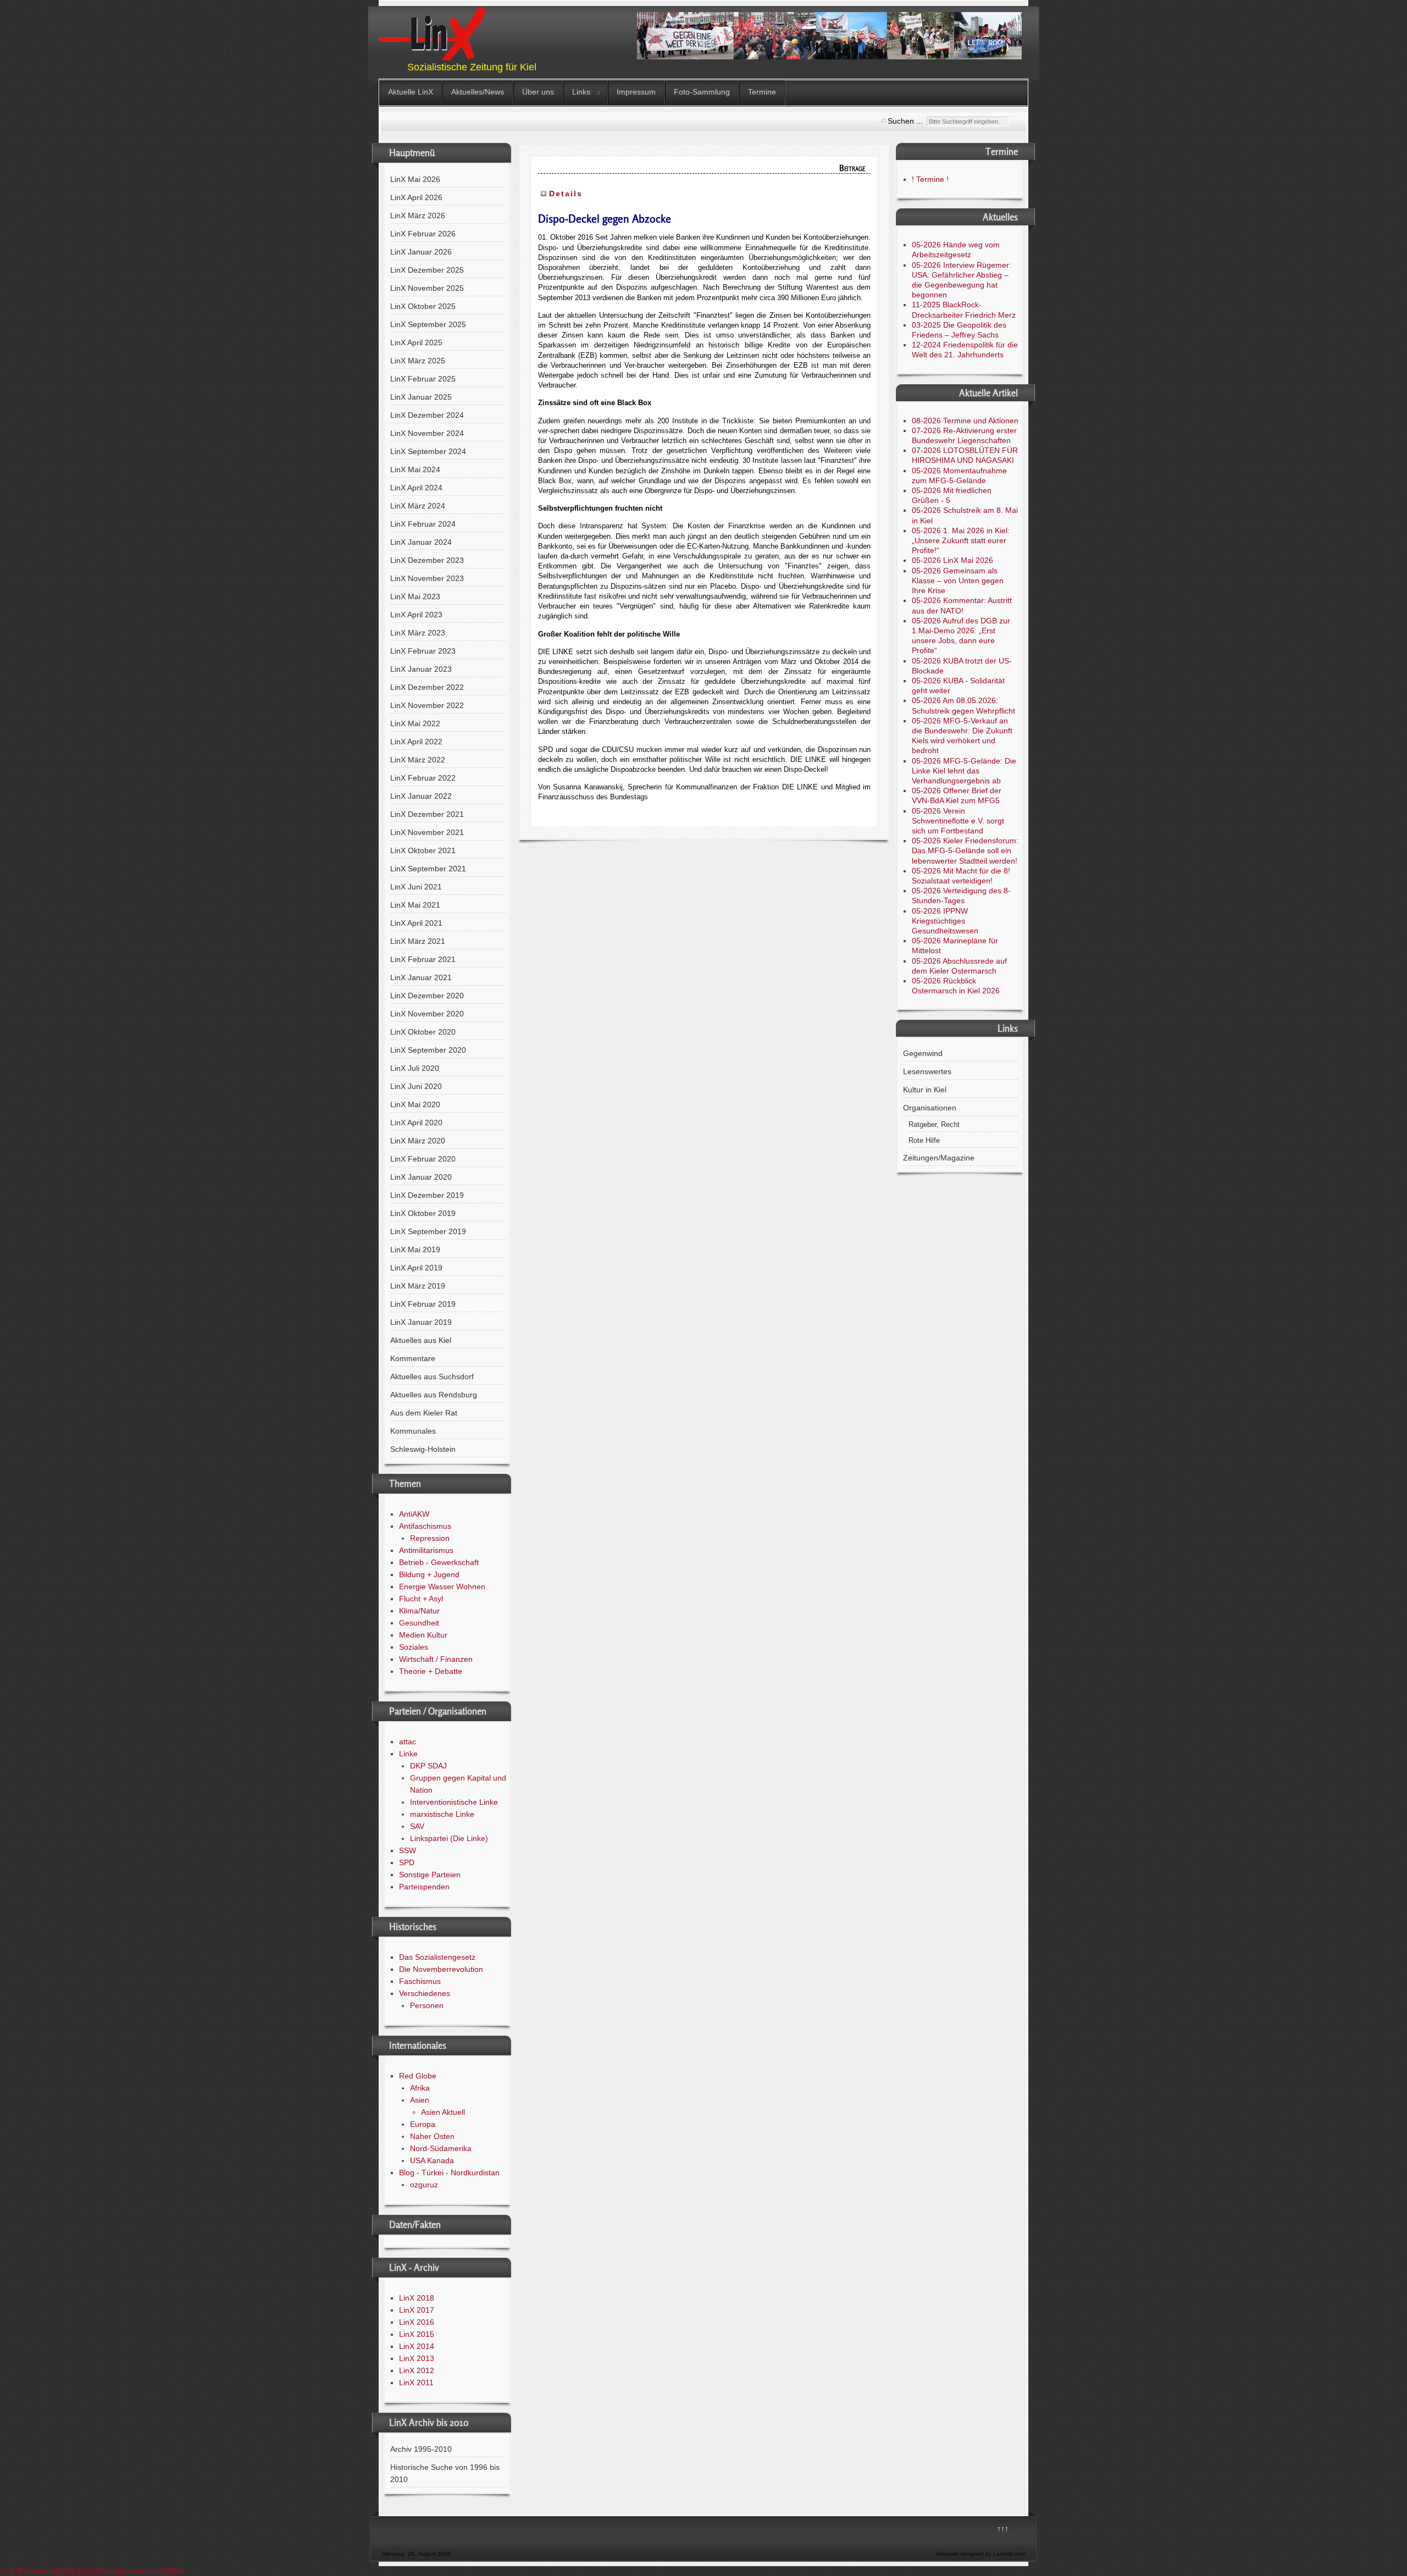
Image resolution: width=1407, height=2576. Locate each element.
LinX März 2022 (418, 760)
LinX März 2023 (418, 633)
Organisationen (930, 1108)
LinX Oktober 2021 (423, 850)
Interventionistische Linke (454, 1802)
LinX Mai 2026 (415, 179)
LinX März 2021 (418, 941)
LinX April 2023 (416, 615)
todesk (149, 2571)
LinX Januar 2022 (421, 796)
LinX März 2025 (418, 361)
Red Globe (418, 2076)
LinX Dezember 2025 (427, 270)
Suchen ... (905, 121)
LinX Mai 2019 (415, 1250)
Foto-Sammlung (702, 92)
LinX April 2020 (416, 1123)
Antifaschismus (425, 1526)
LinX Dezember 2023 (427, 560)
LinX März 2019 (418, 1286)
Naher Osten (432, 2136)
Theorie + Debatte (431, 1671)
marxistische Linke (442, 1814)
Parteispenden (424, 1887)
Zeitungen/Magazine (939, 1158)
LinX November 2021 (427, 832)
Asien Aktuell (443, 2112)
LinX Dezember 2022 (427, 687)
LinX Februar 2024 (423, 524)
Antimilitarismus (426, 1550)
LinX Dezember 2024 (427, 415)
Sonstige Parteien (430, 1875)
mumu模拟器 (53, 2571)
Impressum (636, 92)
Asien (420, 2100)
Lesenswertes (927, 1071)
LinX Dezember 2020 (427, 996)
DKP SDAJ (428, 1766)
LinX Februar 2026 (423, 234)
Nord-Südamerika (441, 2148)
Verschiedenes (425, 1993)
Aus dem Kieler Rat (424, 1413)
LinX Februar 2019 (423, 1304)
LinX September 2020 (428, 1050)
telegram (122, 2571)
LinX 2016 (417, 2322)
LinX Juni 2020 (416, 1086)
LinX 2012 (417, 2370)
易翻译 (172, 2571)
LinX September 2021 (428, 869)
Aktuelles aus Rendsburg (434, 1395)
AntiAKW (414, 1514)
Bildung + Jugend (429, 1574)
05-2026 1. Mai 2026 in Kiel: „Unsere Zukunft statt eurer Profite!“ (961, 540)
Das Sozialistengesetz (437, 1957)
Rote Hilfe (924, 1141)
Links (581, 92)
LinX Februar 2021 (423, 959)
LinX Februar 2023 (423, 651)
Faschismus (420, 1981)
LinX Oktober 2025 (423, 306)
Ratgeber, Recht (934, 1125)
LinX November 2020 (427, 1014)
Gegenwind (923, 1053)
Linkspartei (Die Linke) (449, 1838)
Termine (762, 92)
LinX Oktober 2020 (423, 1032)
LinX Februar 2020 (423, 1159)
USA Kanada (432, 2160)
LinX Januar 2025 (421, 397)
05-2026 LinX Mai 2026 (952, 560)
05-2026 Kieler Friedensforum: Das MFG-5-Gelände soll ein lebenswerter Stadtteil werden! (965, 850)
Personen (427, 2005)
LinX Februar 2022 (423, 778)
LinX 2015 (417, 2334)
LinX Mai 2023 (415, 596)
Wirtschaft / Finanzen (436, 1659)
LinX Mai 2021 (415, 905)
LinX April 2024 (416, 488)
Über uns (538, 92)
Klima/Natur (419, 1611)
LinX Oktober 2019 (423, 1213)
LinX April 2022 (416, 742)
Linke (408, 1754)
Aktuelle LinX (411, 92)
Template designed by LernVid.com (980, 2554)
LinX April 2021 (416, 923)
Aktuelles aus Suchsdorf (432, 1377)
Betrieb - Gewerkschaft (439, 1562)
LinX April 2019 (416, 1268)
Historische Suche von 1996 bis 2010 (445, 2473)
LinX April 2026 (416, 197)
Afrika (420, 2088)
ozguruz (424, 2185)
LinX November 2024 (427, 433)
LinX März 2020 (418, 1141)
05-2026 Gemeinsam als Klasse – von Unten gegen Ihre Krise (958, 581)
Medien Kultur (423, 1635)
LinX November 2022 (427, 705)
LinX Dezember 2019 (427, 1195)
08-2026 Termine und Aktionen (965, 421)
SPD (407, 1862)
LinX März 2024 (418, 506)
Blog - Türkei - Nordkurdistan (449, 2173)
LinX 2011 (416, 2382)
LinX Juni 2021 (416, 887)
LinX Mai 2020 (415, 1104)
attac (408, 1742)
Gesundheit (419, 1623)
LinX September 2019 (428, 1231)
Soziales (414, 1647)
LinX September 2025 (428, 324)
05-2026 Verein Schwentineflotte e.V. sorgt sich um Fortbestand (958, 821)
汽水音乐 (15, 2571)
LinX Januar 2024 (421, 542)
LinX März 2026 (418, 215)
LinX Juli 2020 (415, 1068)
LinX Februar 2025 (423, 379)
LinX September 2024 (428, 451)
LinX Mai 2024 (415, 469)
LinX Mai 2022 (415, 723)
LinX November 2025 (427, 288)
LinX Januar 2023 (421, 669)
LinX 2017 (417, 2310)
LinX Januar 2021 (421, 977)
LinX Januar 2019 (421, 1322)
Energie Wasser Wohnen (442, 1586)
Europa (423, 2124)
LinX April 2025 (416, 342)
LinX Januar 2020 (421, 1177)
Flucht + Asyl (421, 1599)
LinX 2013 (417, 2358)
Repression (430, 1538)
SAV (417, 1826)
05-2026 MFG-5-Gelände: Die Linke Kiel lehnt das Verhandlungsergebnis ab (964, 771)
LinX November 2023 (427, 578)
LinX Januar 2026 (421, 252)
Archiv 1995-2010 (421, 2449)
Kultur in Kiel (925, 1090)
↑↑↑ (1003, 2529)
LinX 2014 (417, 2346)
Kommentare (413, 1358)
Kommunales (413, 1431)
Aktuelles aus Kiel (421, 1340)
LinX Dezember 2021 (427, 814)
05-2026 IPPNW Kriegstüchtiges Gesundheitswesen (945, 921)
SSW (408, 1850)
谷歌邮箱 (91, 2571)
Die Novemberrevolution (441, 1969)
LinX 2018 (417, 2298)
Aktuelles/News (478, 92)
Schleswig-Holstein (423, 1449)
